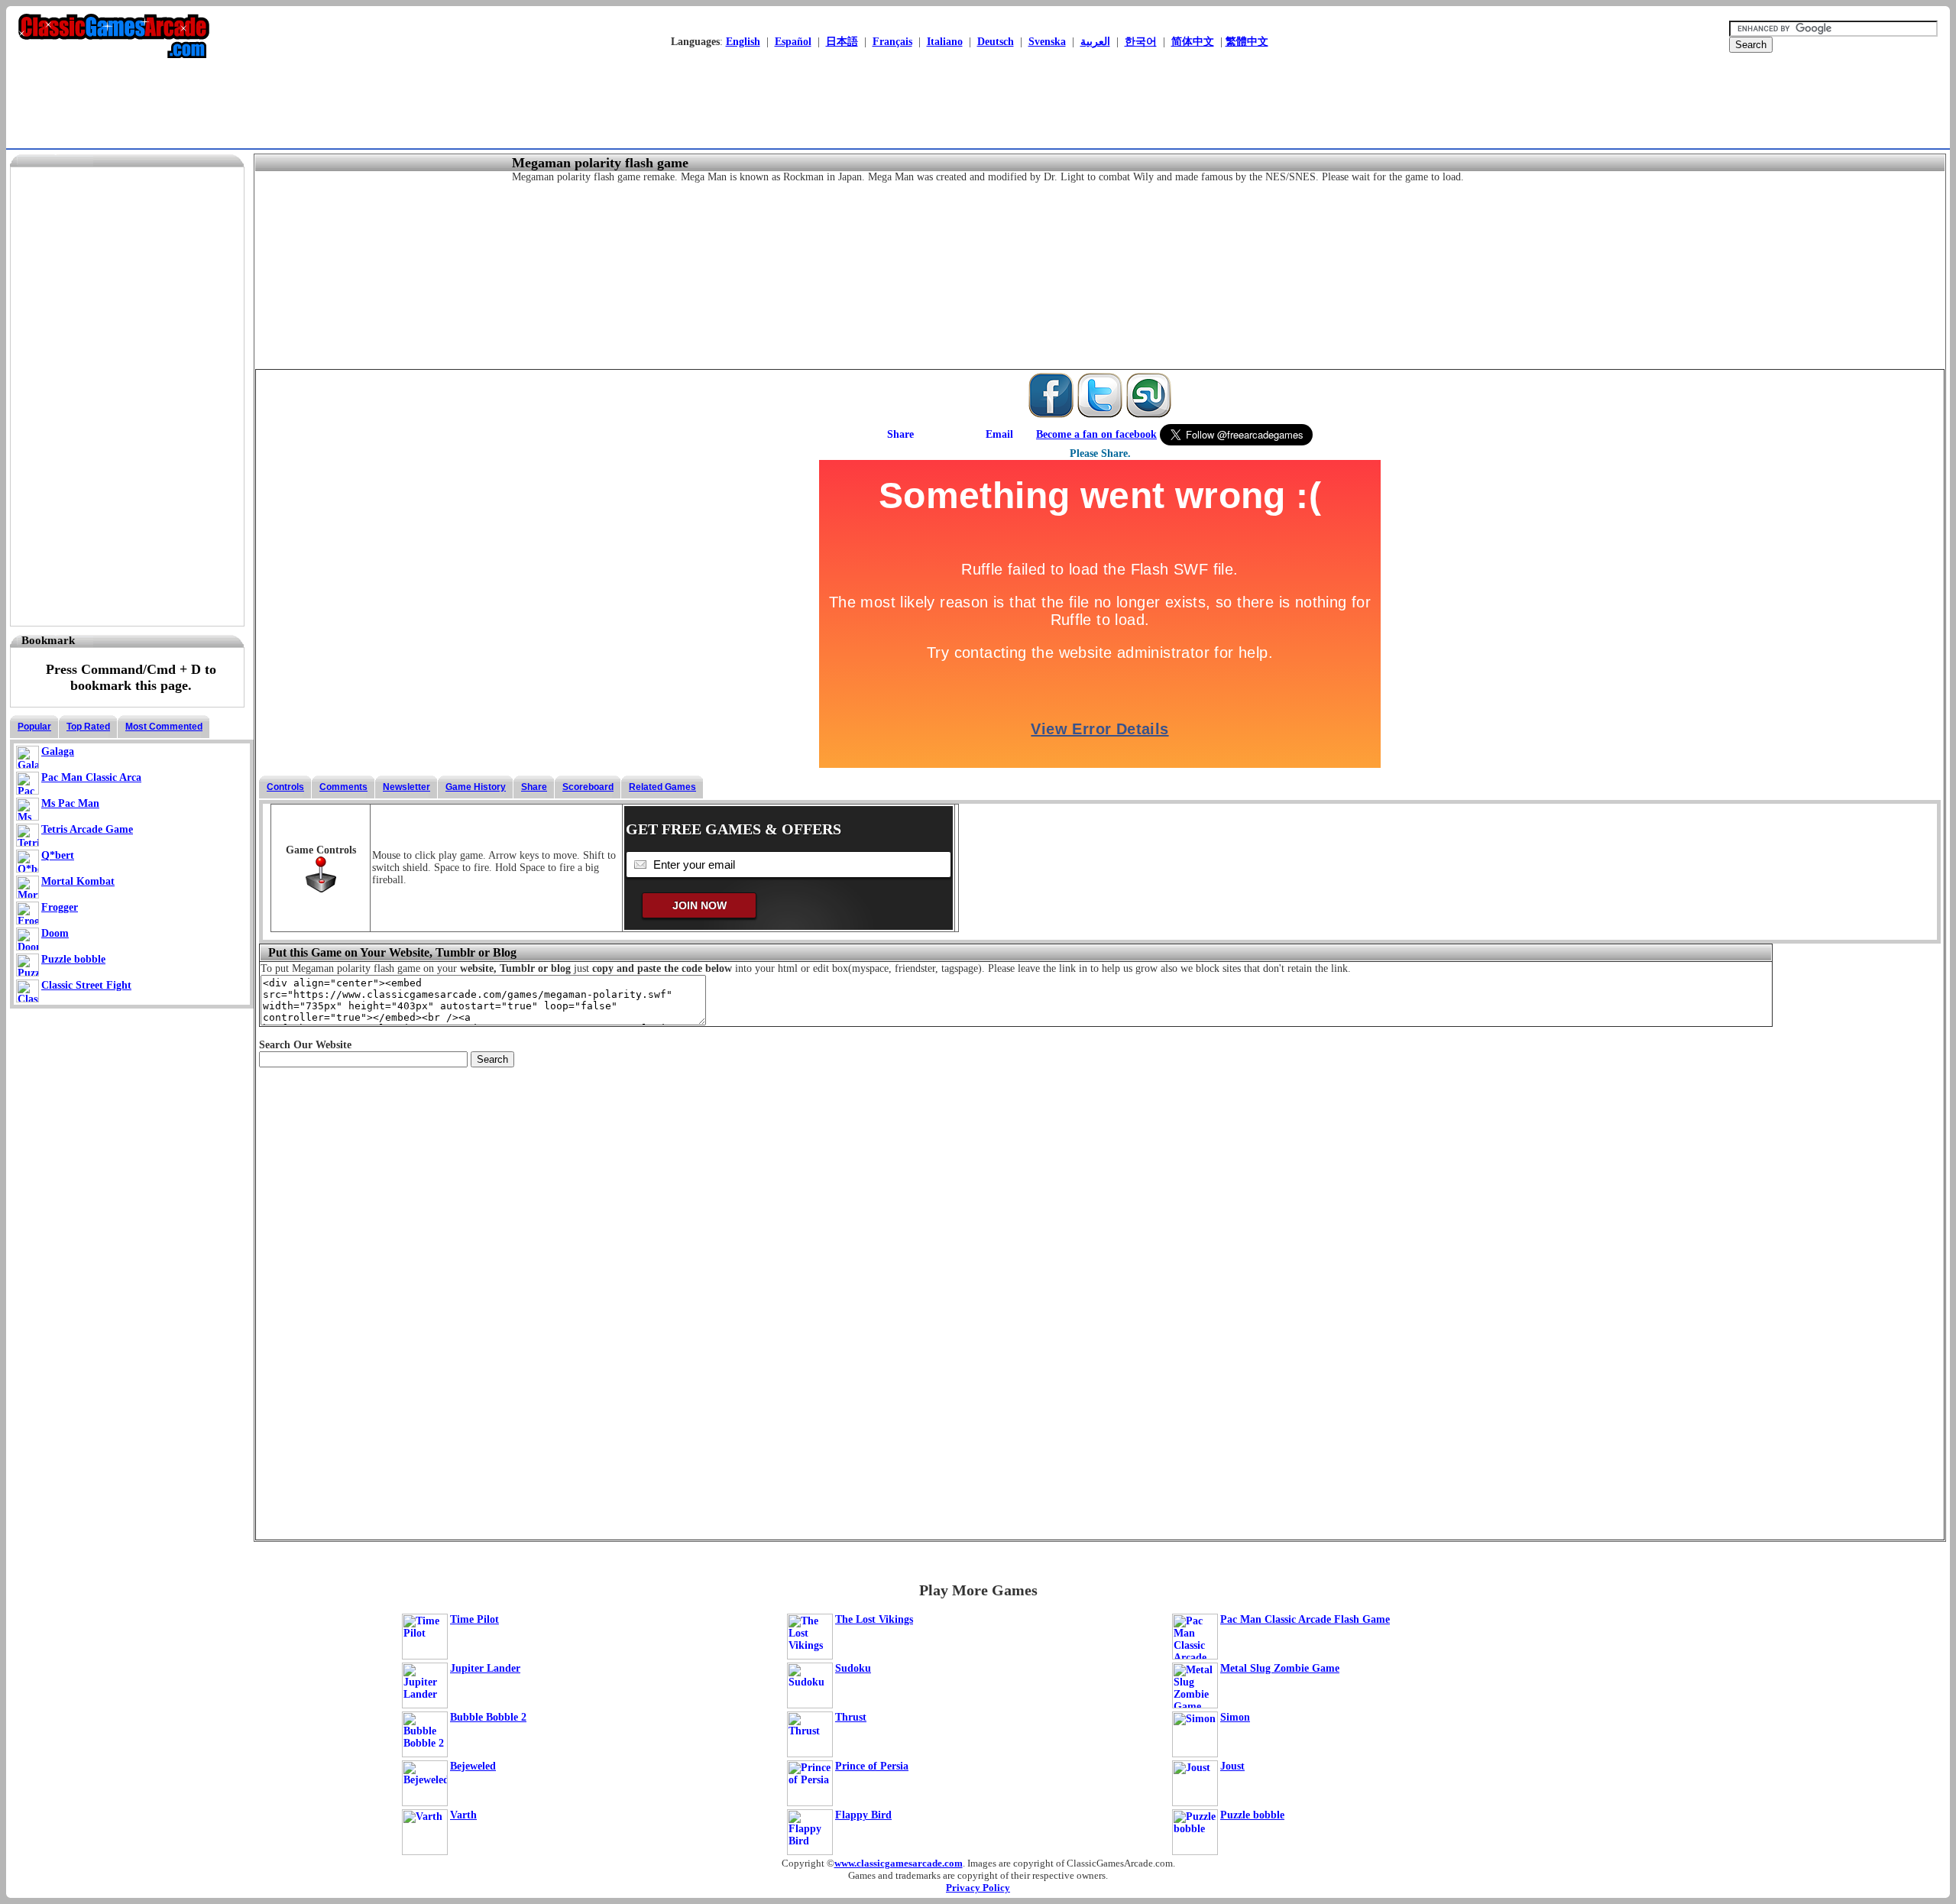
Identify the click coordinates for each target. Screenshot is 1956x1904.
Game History (476, 787)
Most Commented (164, 727)
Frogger (60, 907)
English (743, 42)
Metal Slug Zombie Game (1280, 1668)
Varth (463, 1815)
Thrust (851, 1717)
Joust (1232, 1766)
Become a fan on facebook (1096, 434)
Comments (343, 787)
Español (793, 42)
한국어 (1141, 42)
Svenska (1047, 42)
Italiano (945, 42)
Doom (55, 933)
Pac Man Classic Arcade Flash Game (1305, 1619)
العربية (1095, 42)
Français (892, 42)
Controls (285, 787)
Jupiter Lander (485, 1668)
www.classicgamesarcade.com (899, 1863)
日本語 (842, 42)
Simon (1235, 1717)
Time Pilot (474, 1619)
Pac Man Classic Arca (91, 777)
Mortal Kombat (78, 881)
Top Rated (88, 727)
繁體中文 (1247, 42)
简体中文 (1193, 42)
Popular (34, 727)
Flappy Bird (863, 1815)
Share (534, 787)
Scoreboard (588, 787)
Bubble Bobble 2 (488, 1717)
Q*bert (58, 855)
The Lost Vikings (874, 1619)
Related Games (662, 787)
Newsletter (406, 787)
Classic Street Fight (86, 985)
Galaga (58, 751)
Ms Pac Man (70, 803)
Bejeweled (473, 1766)
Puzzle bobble (73, 959)
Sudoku (853, 1668)
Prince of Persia (872, 1766)
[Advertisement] (973, 111)
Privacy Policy (978, 1888)
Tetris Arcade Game (87, 829)
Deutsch (996, 42)
